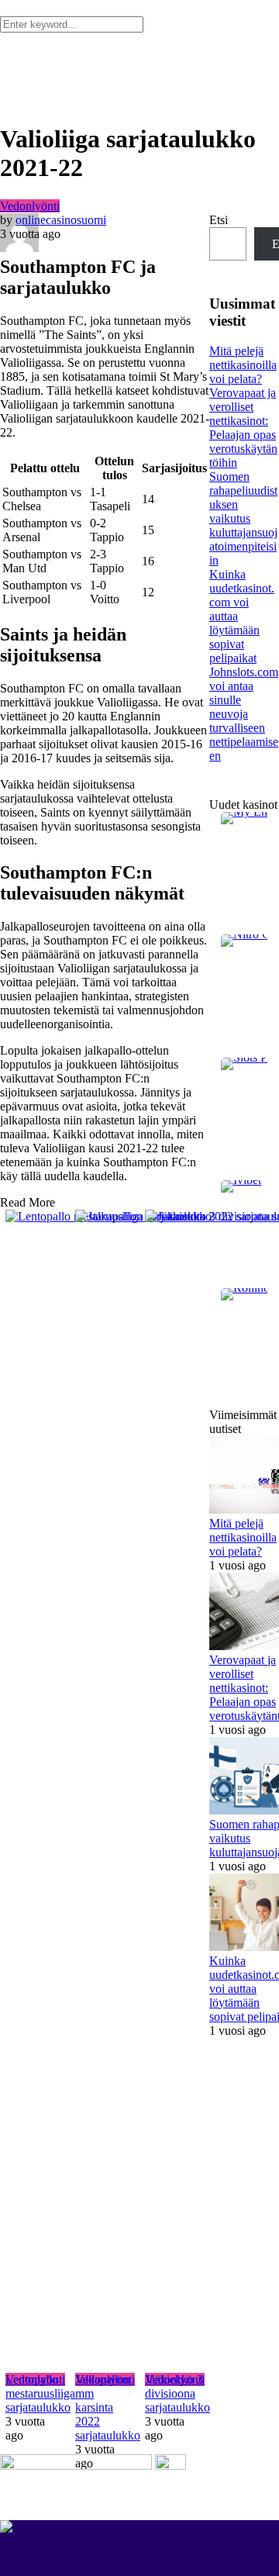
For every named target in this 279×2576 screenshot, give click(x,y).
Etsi (219, 220)
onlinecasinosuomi (61, 220)
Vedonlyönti (30, 206)
